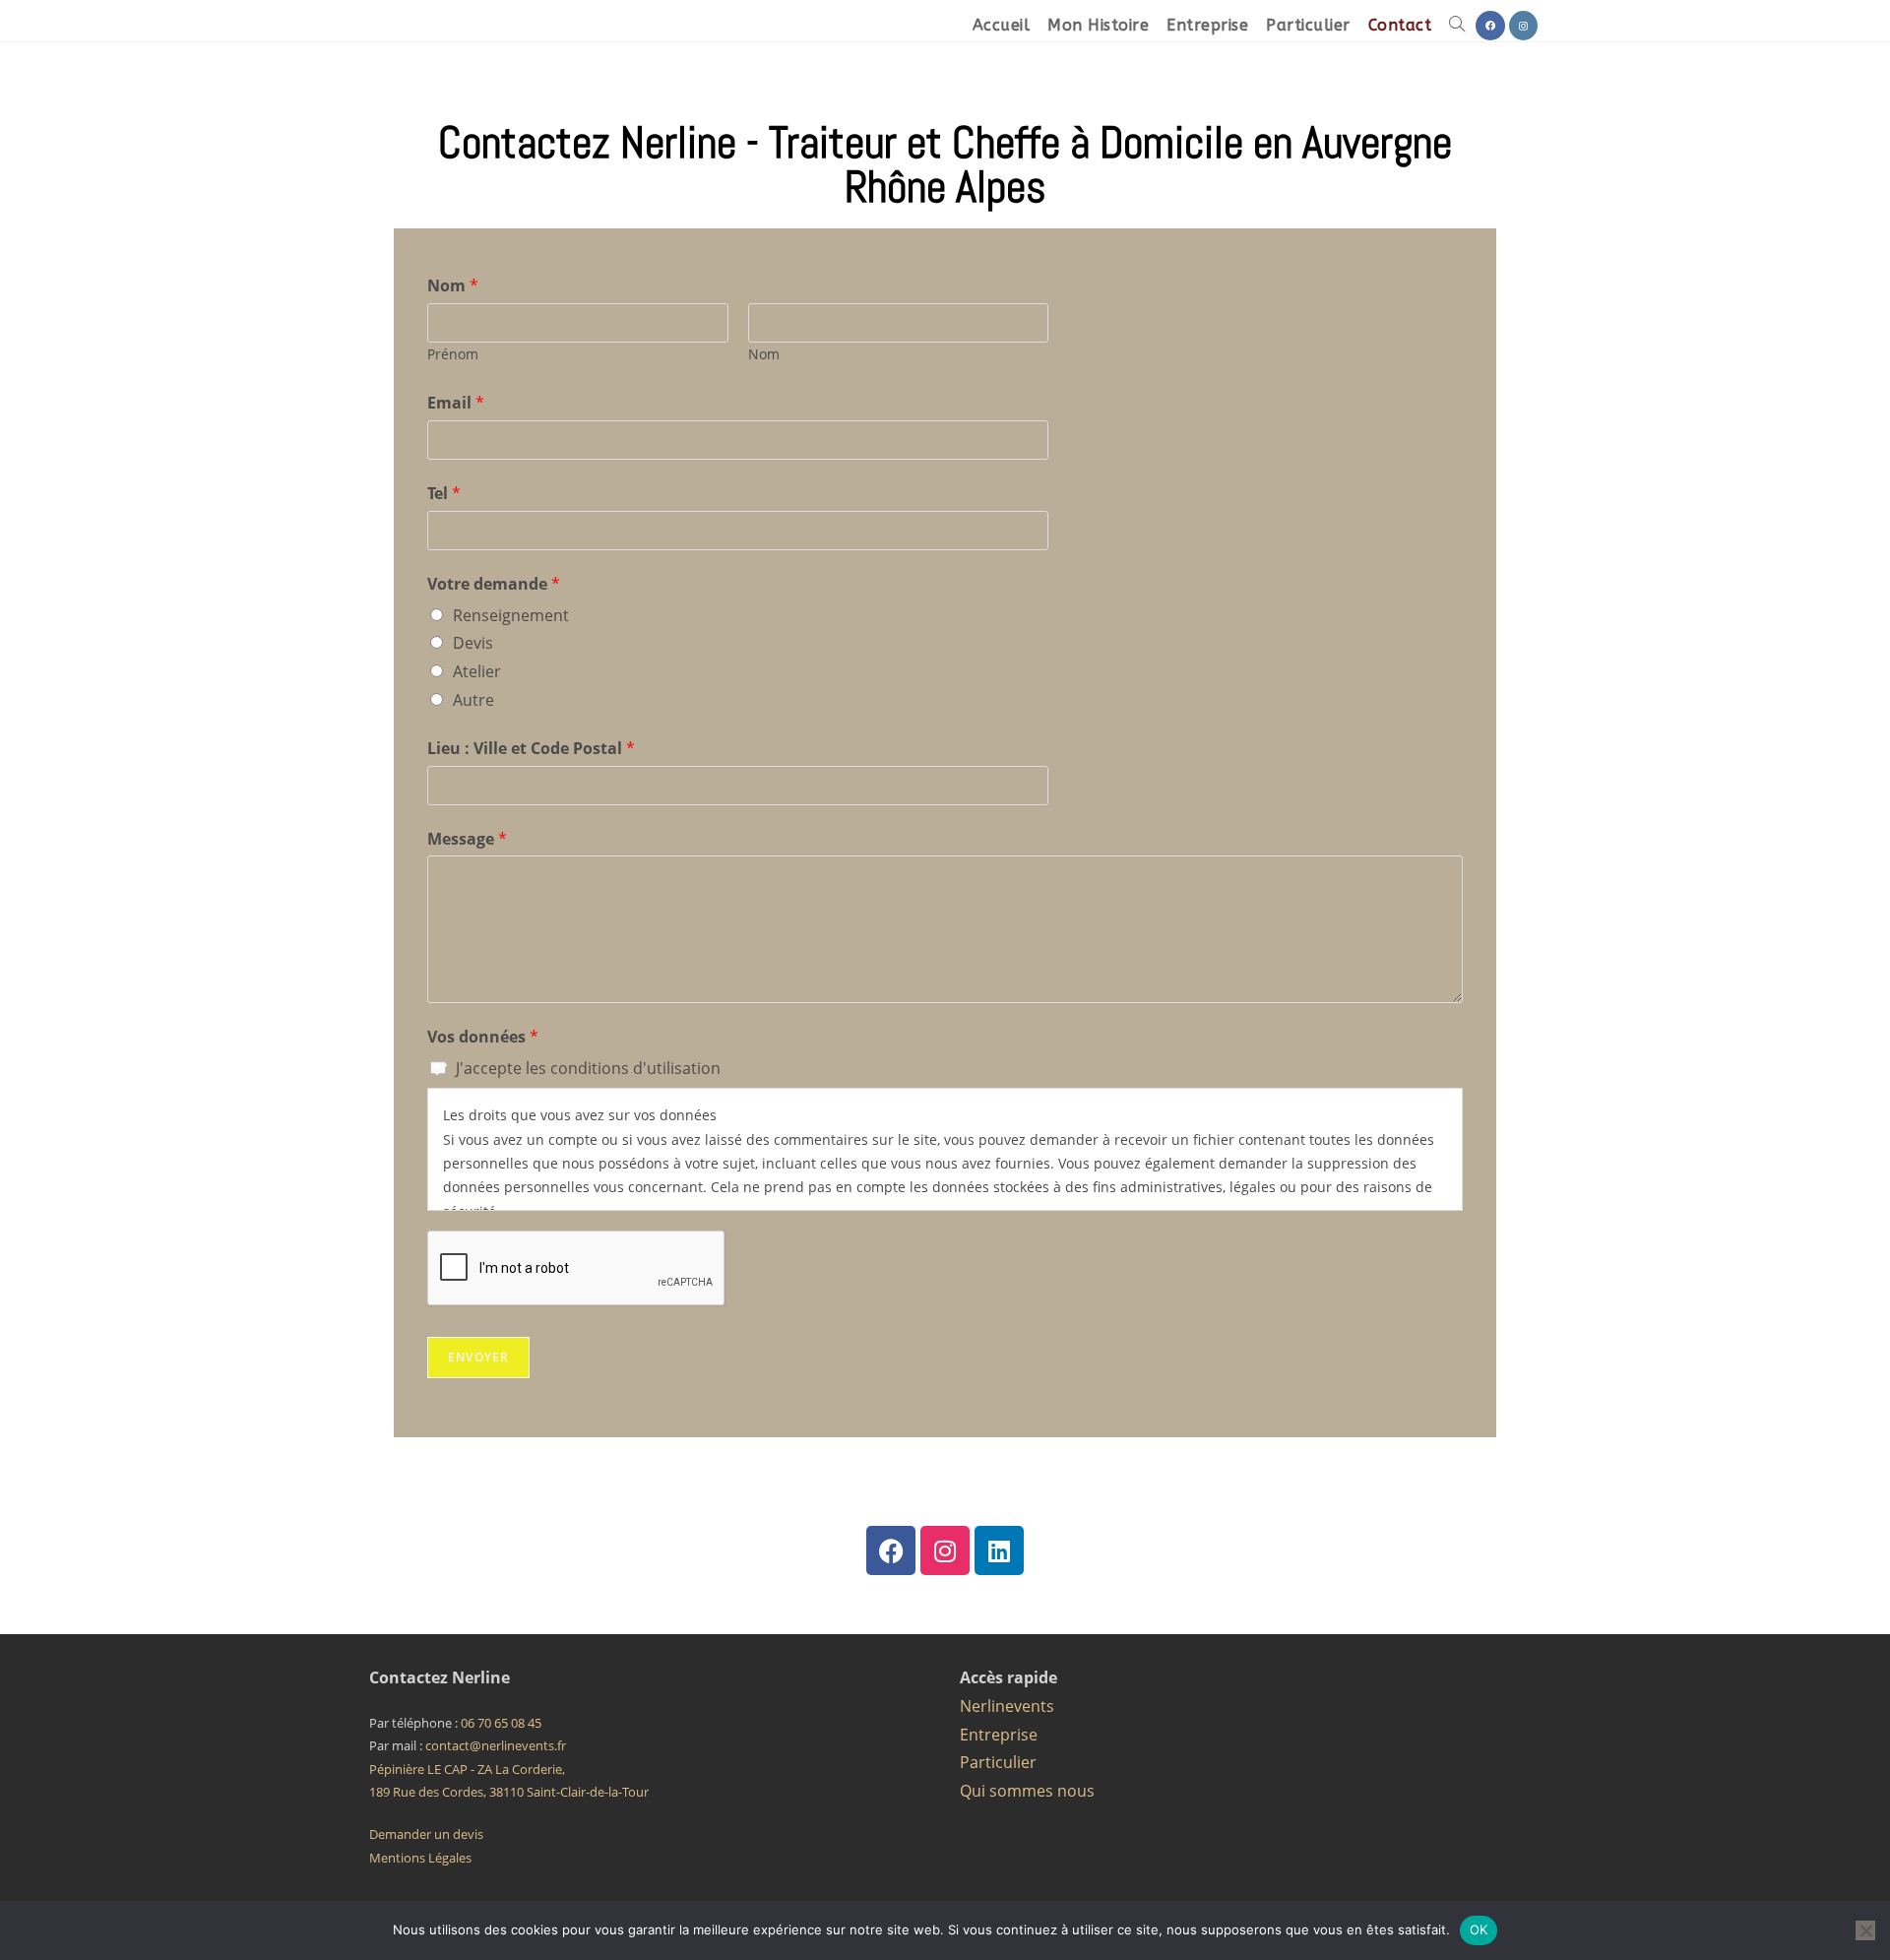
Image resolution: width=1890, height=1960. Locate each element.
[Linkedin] (999, 1550)
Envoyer (478, 1357)
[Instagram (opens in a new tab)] (1523, 26)
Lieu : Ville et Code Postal (531, 748)
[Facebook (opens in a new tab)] (1490, 26)
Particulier (998, 1762)
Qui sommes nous (1027, 1791)
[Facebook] (891, 1550)
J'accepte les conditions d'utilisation (588, 1068)
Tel (444, 493)
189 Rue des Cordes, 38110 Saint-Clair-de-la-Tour (509, 1792)
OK (1479, 1929)
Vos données (483, 1037)
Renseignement (511, 615)
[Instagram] (945, 1550)
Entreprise (999, 1735)
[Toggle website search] (1457, 26)
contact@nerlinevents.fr (496, 1745)
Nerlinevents (1007, 1706)
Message (467, 839)
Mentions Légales (420, 1858)
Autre (473, 700)
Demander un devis (426, 1834)
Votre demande (494, 584)
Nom (453, 285)
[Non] (1865, 1930)
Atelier (477, 671)
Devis (473, 643)
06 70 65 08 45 (501, 1723)
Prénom (453, 354)
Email (456, 403)
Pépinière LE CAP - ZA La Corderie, (467, 1769)
